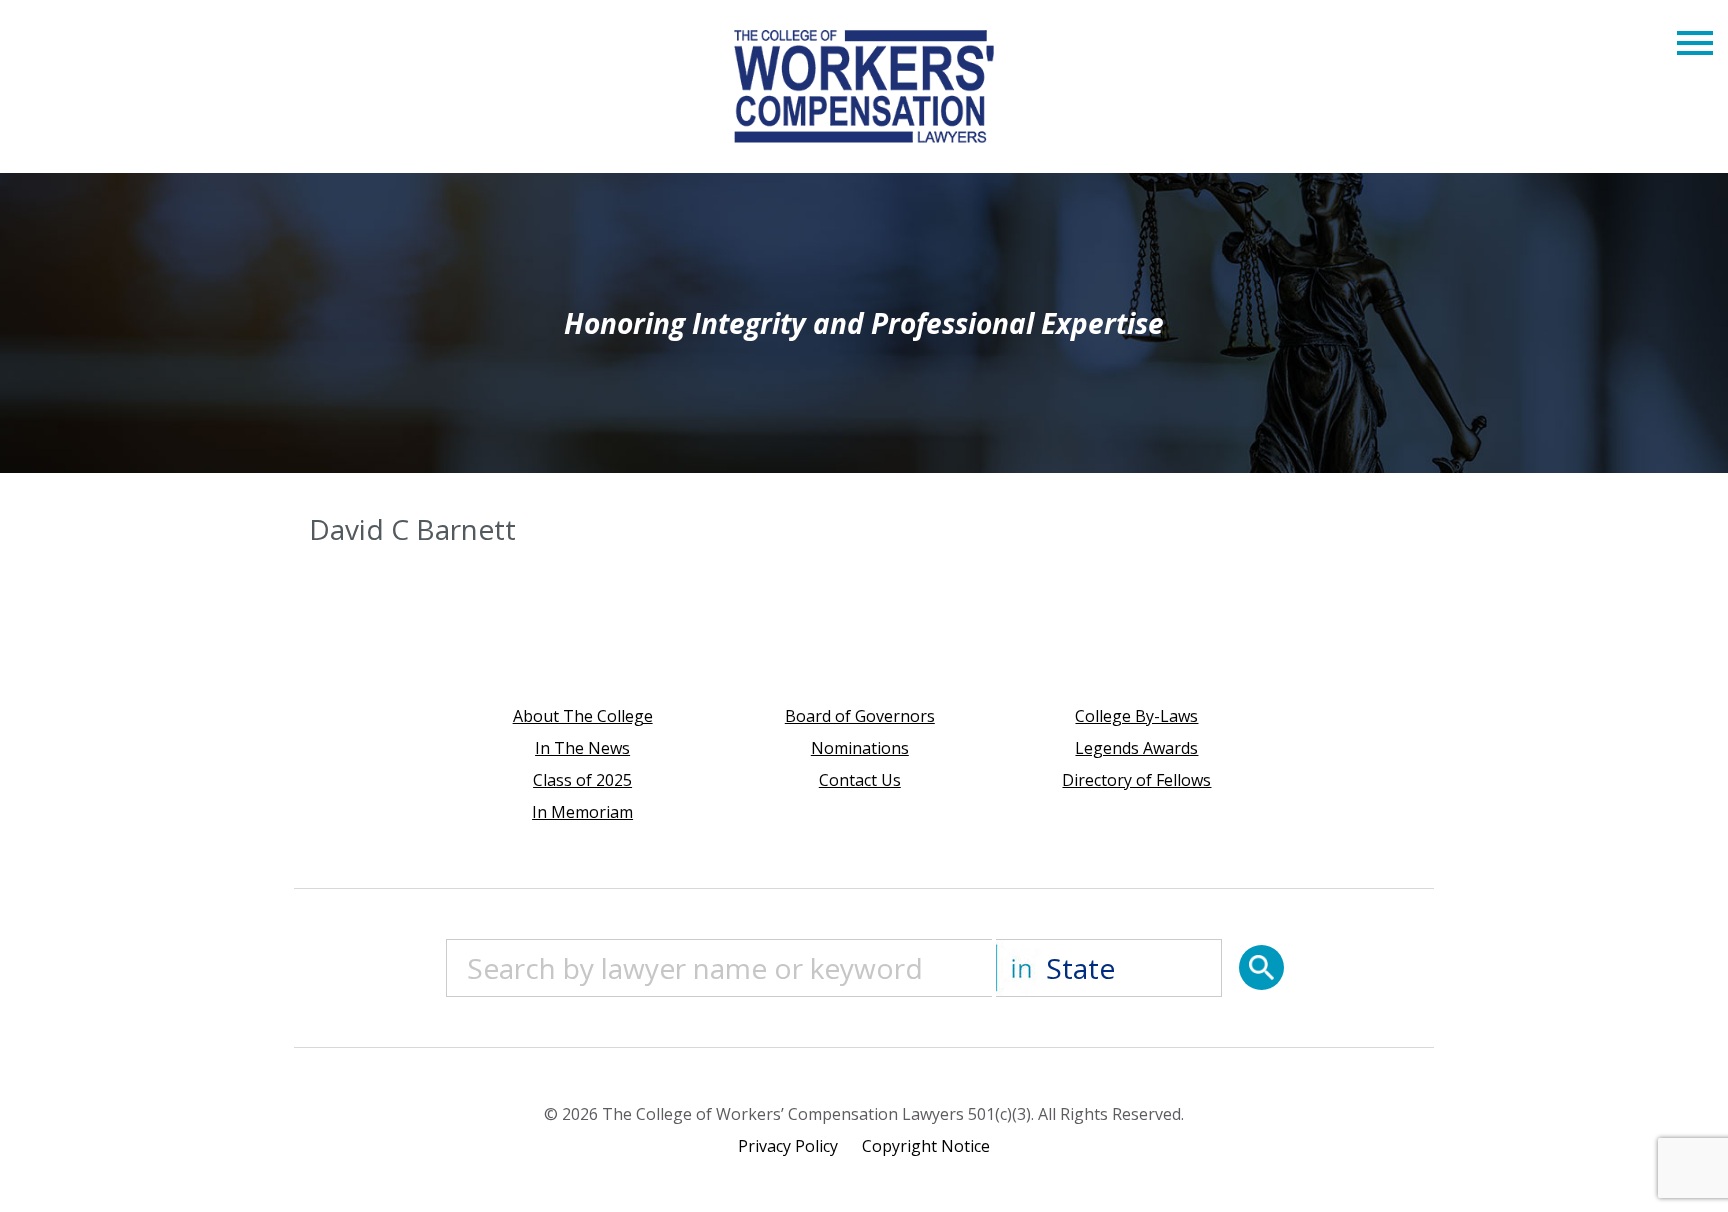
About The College (583, 716)
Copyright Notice (926, 1146)
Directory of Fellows (1136, 780)
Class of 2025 (582, 780)
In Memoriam (582, 812)
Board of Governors (860, 716)
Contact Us (860, 780)
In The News (582, 748)
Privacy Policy (788, 1146)
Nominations (860, 748)
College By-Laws (1136, 716)
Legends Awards (1136, 748)
